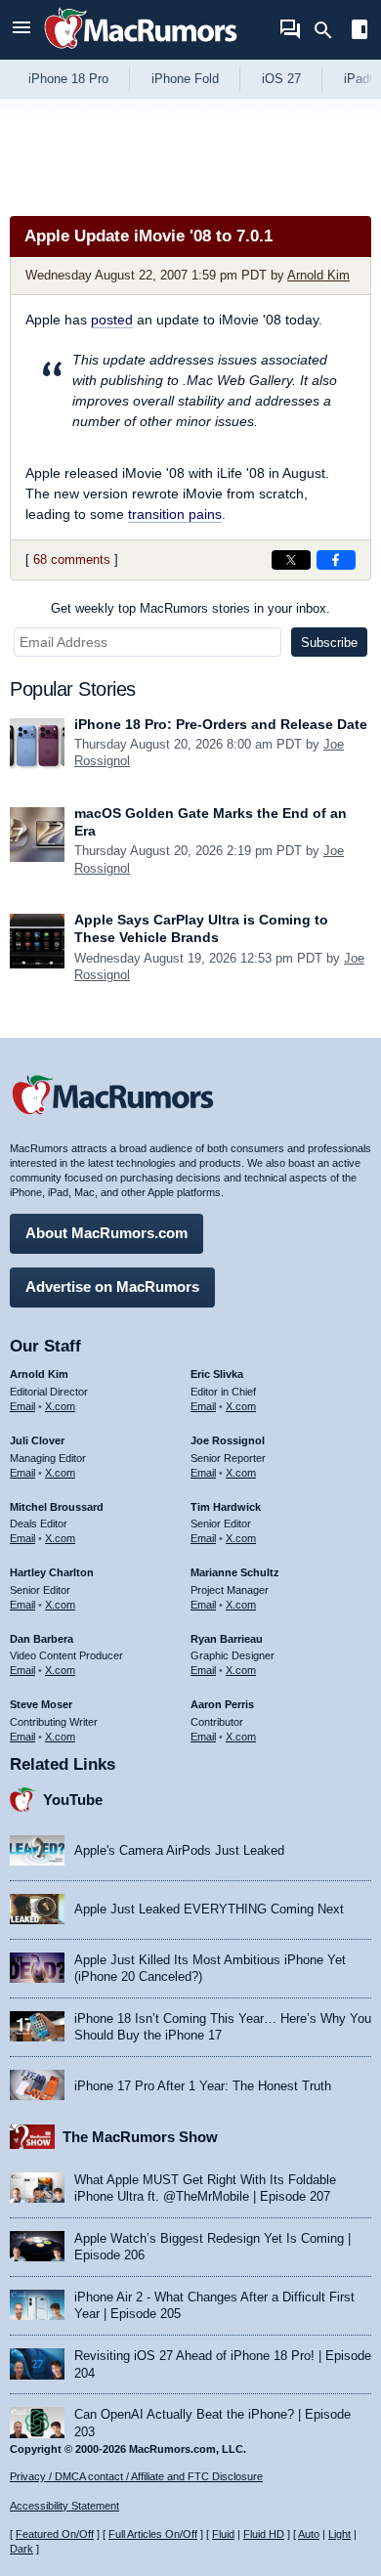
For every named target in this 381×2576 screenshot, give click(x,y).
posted (112, 320)
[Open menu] (21, 30)
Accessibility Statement (64, 2506)
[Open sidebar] (360, 32)
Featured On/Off (55, 2534)
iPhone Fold (185, 79)
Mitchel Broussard (57, 1507)
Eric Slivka (217, 1374)
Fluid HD (264, 2534)
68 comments (72, 559)
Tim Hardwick (226, 1507)
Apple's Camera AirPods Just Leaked (179, 1850)
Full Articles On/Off (153, 2534)
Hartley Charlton (52, 1572)
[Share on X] (291, 560)
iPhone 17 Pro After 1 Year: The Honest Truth (203, 2086)
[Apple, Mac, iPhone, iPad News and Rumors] (141, 51)
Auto (309, 2534)
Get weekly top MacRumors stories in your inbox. (190, 608)
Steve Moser (41, 1704)
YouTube (73, 1800)
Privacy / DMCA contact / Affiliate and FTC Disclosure (136, 2476)
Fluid (223, 2534)
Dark (21, 2549)
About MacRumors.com (106, 1233)
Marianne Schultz (235, 1572)
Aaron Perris (222, 1704)
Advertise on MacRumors (112, 1287)
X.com (60, 1406)
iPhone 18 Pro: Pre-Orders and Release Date (221, 724)
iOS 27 (281, 79)
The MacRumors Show (140, 2137)
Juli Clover (37, 1440)
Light (339, 2534)
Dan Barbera (42, 1639)
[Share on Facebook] (336, 560)
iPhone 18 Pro (68, 79)
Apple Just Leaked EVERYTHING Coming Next (209, 1909)
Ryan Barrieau (227, 1639)
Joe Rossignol (228, 1440)
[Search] (330, 30)
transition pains (175, 514)
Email (22, 1406)
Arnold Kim (318, 275)
